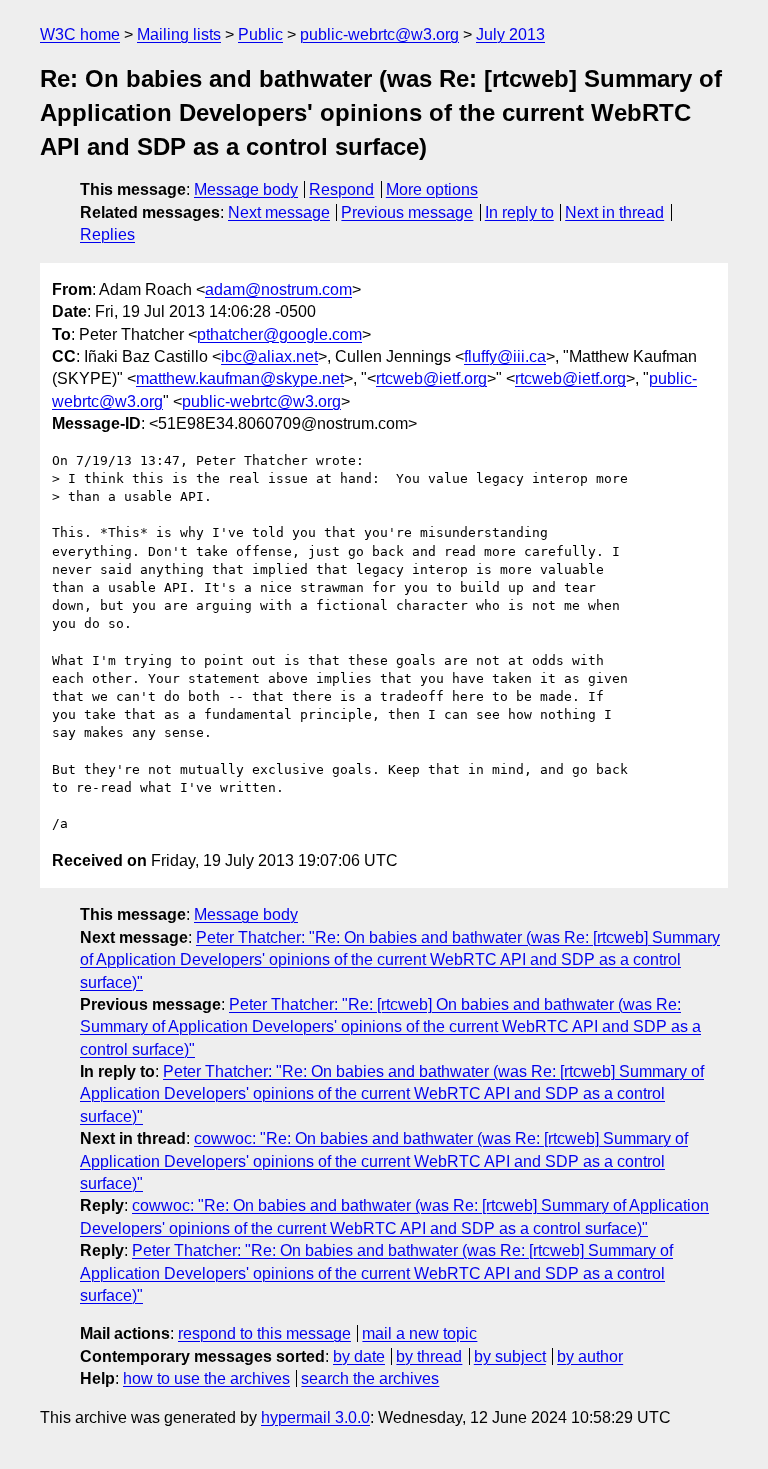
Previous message (407, 212)
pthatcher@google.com (279, 334)
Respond (341, 189)
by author (590, 1356)
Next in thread (614, 212)
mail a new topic (419, 1333)
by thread (429, 1356)
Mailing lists (179, 34)
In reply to (519, 212)
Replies (107, 234)
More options (432, 189)
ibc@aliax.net (269, 356)
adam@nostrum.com (278, 289)
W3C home (80, 34)
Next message (279, 212)
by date (359, 1356)
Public (260, 34)
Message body (246, 189)
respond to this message (264, 1333)
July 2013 (510, 34)
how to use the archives (206, 1378)
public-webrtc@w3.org (379, 34)
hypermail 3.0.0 (315, 1417)
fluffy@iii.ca (505, 356)
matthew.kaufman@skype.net (240, 378)
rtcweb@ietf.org (431, 378)
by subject (510, 1356)
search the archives (370, 1378)
